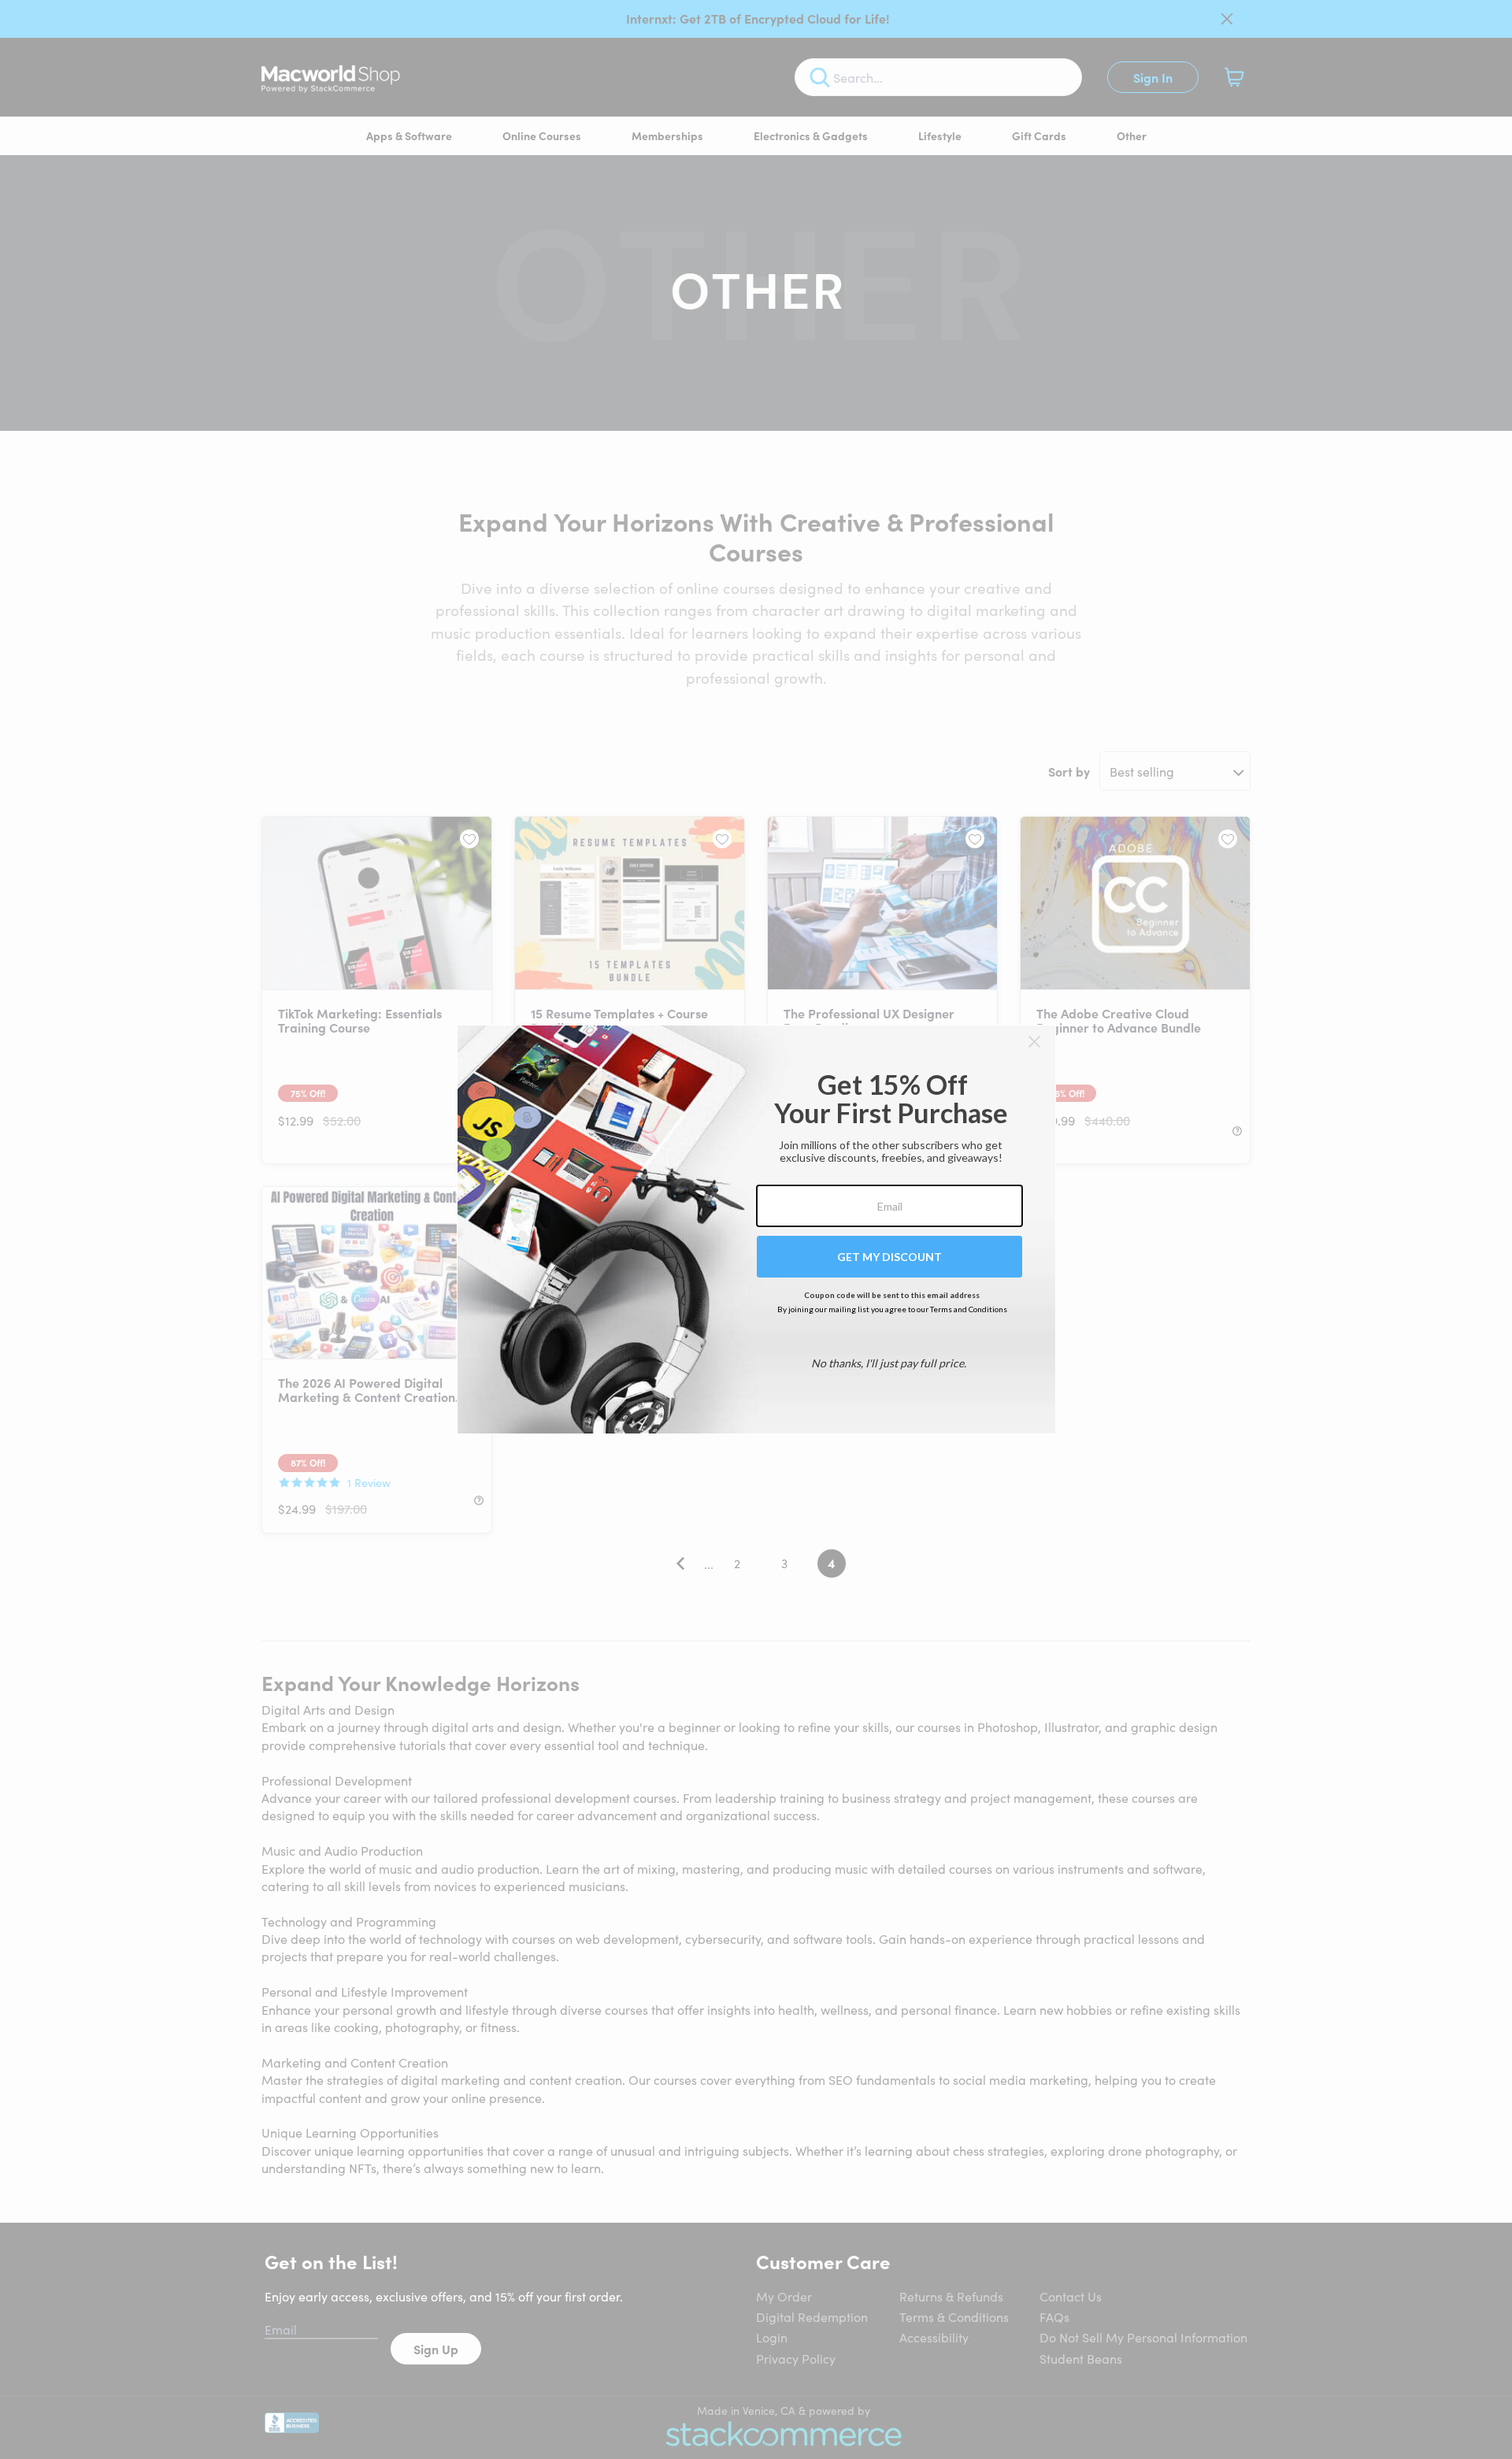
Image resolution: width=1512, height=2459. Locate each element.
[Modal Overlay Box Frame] (756, 1229)
